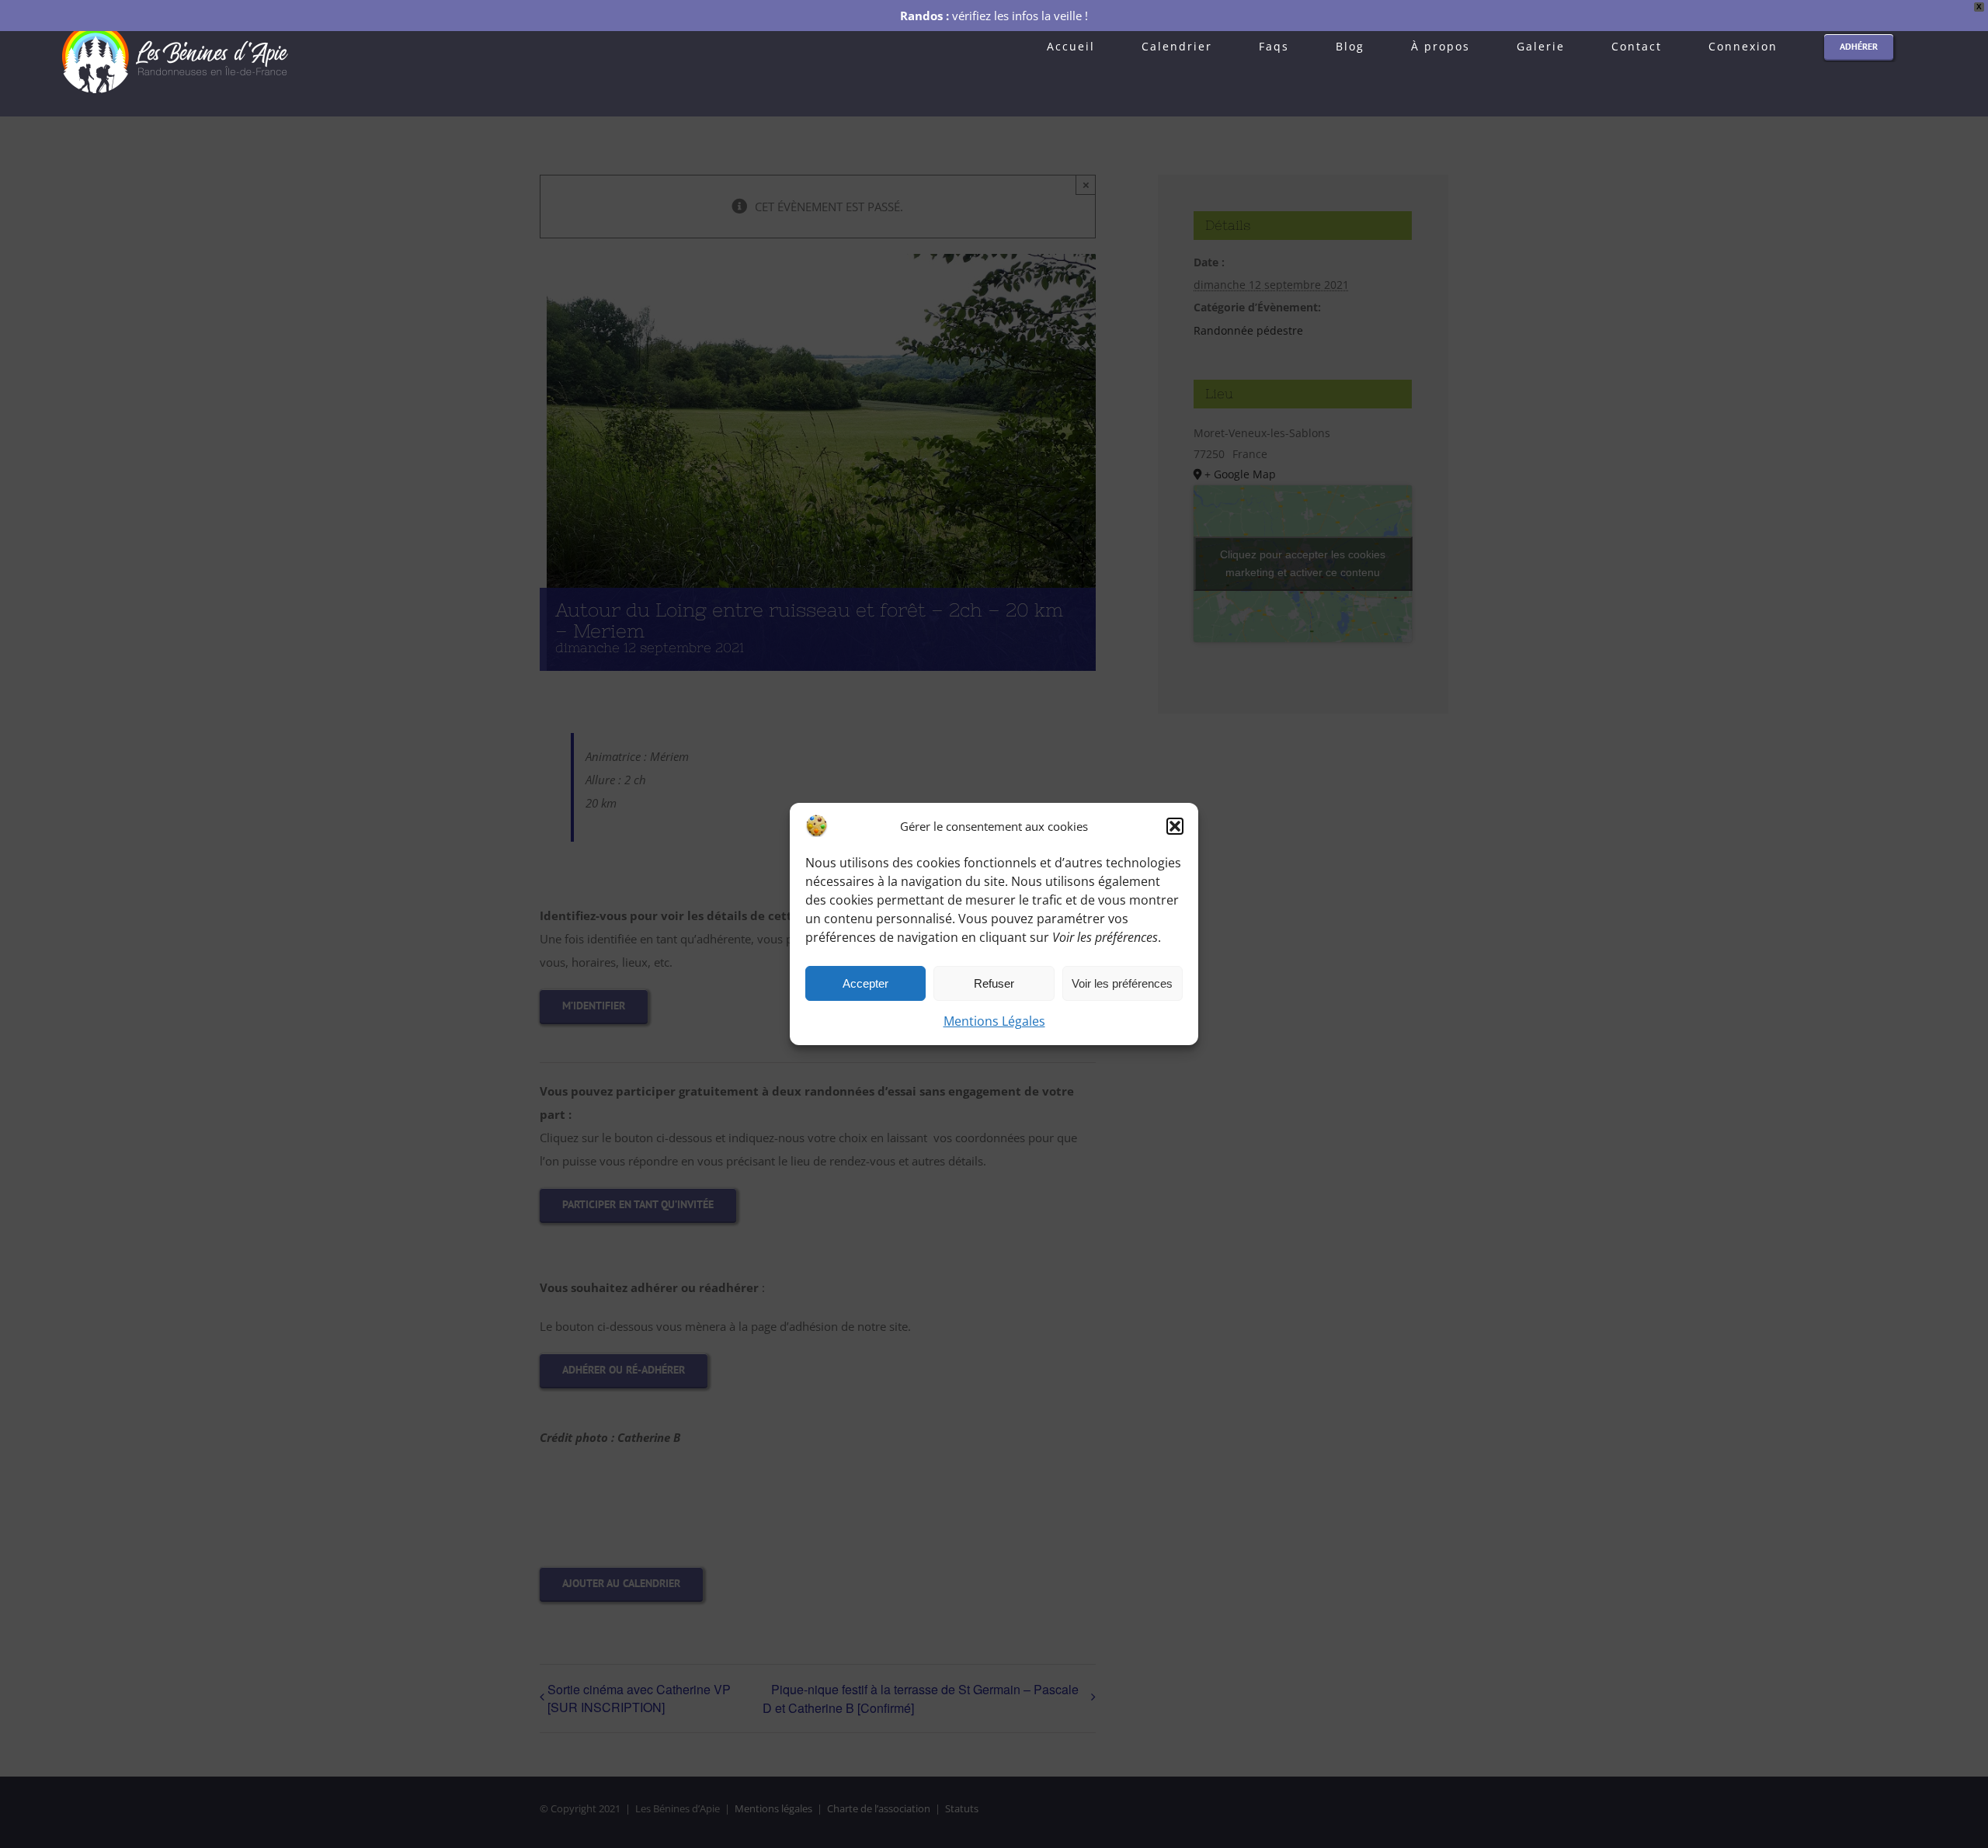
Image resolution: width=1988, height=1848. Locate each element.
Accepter (865, 983)
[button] (1175, 826)
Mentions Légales (994, 1021)
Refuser (994, 983)
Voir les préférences (1122, 983)
